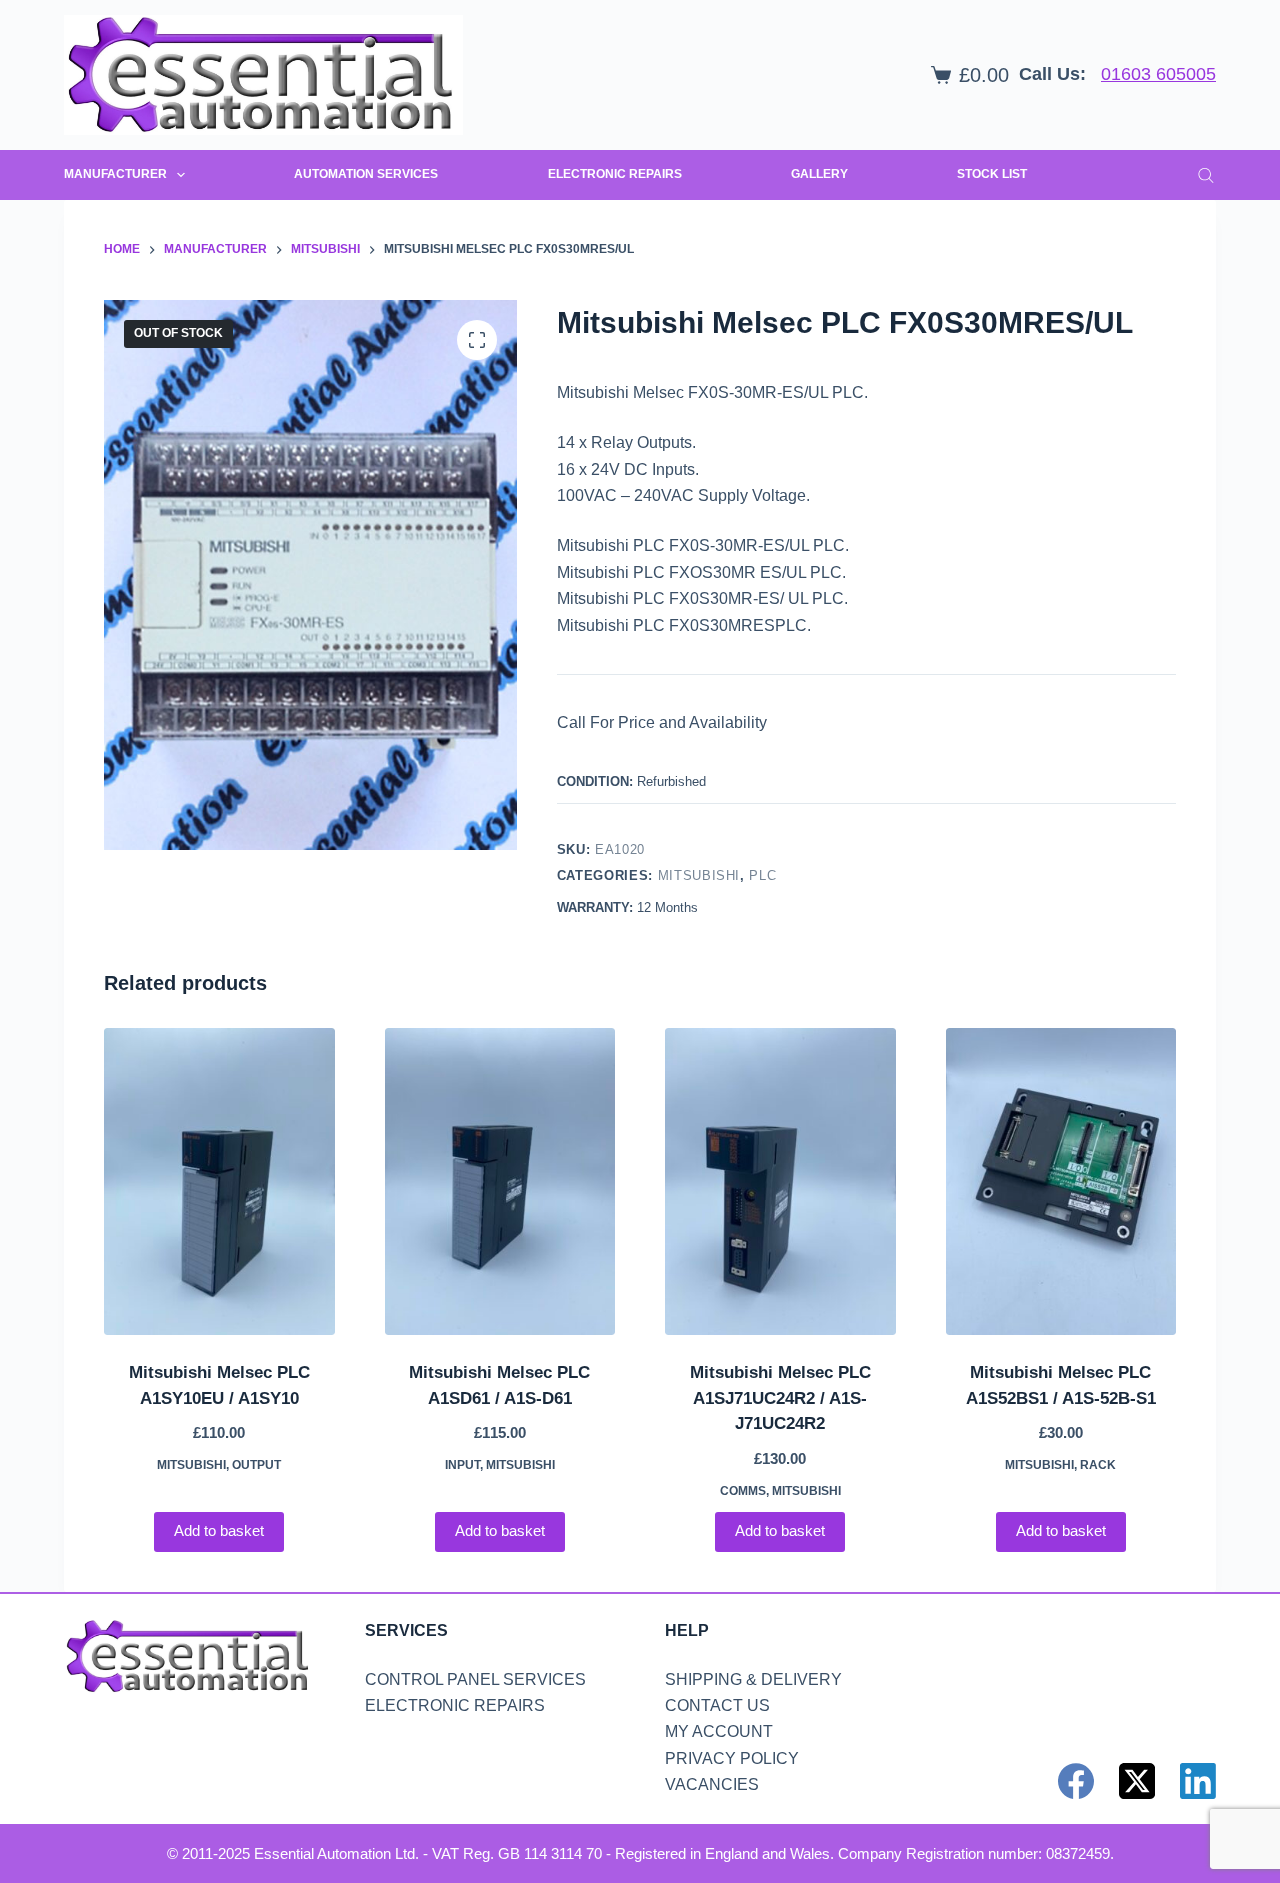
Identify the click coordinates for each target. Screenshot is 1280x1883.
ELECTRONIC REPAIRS (615, 174)
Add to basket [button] (219, 1530)
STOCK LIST (992, 174)
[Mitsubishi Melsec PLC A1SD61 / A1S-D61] (500, 1181)
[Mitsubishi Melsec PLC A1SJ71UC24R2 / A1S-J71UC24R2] (780, 1181)
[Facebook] (1076, 1781)
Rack (1098, 1465)
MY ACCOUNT (719, 1731)
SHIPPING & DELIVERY (753, 1679)
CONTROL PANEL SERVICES (475, 1679)
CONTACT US (717, 1705)
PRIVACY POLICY (732, 1758)
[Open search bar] (1206, 175)
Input (462, 1465)
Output (256, 1465)
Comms (743, 1491)
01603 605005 (1158, 74)
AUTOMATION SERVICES (366, 174)
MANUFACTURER (115, 174)
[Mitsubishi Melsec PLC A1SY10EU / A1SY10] (219, 1181)
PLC (762, 875)
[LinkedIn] (1198, 1781)
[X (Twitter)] (1137, 1781)
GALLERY (819, 174)
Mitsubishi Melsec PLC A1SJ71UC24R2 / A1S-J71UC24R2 (780, 1398)
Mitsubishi (699, 875)
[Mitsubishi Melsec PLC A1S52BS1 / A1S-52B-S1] (1061, 1181)
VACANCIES (712, 1784)
